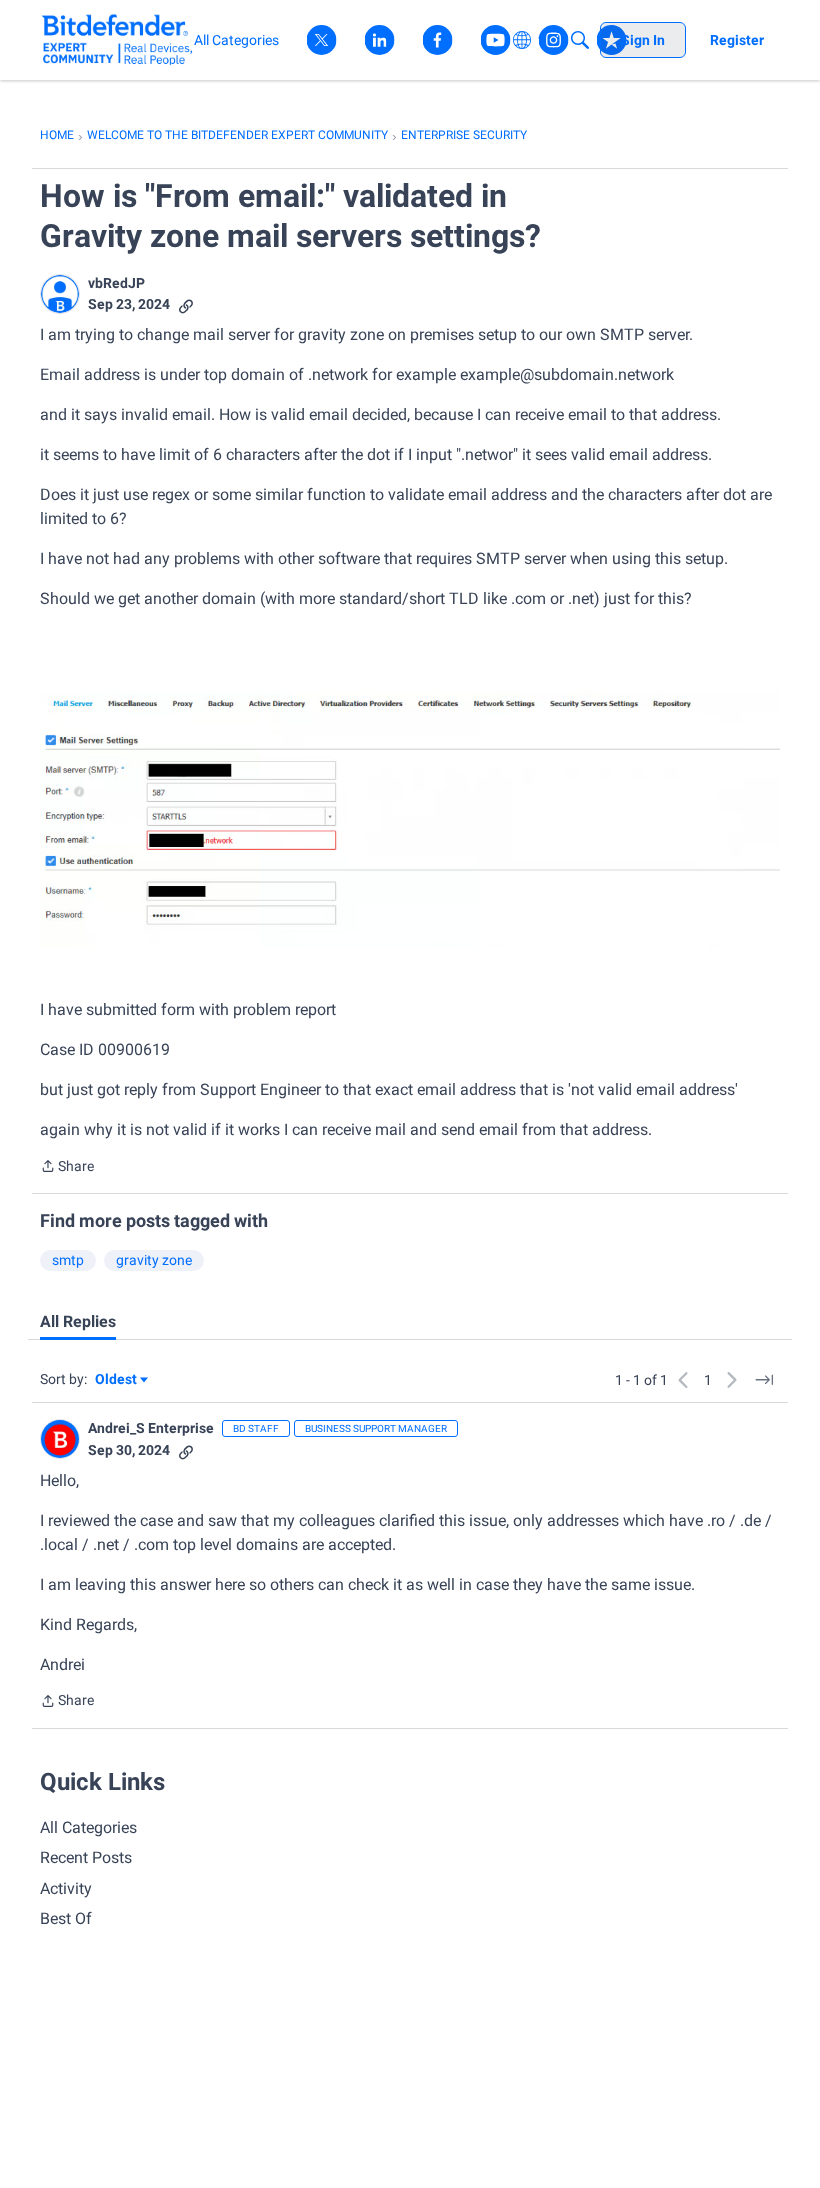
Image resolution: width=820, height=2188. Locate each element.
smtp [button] (68, 1260)
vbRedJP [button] (116, 283)
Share (67, 1168)
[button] (60, 294)
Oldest (117, 1380)
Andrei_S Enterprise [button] (151, 1428)
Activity (66, 1888)
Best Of (66, 1918)
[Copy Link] (186, 304)
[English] (117, 39)
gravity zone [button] (154, 1260)
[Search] (580, 40)
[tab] (78, 1322)
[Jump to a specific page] (764, 1380)
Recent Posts (86, 1857)
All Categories (88, 1827)
